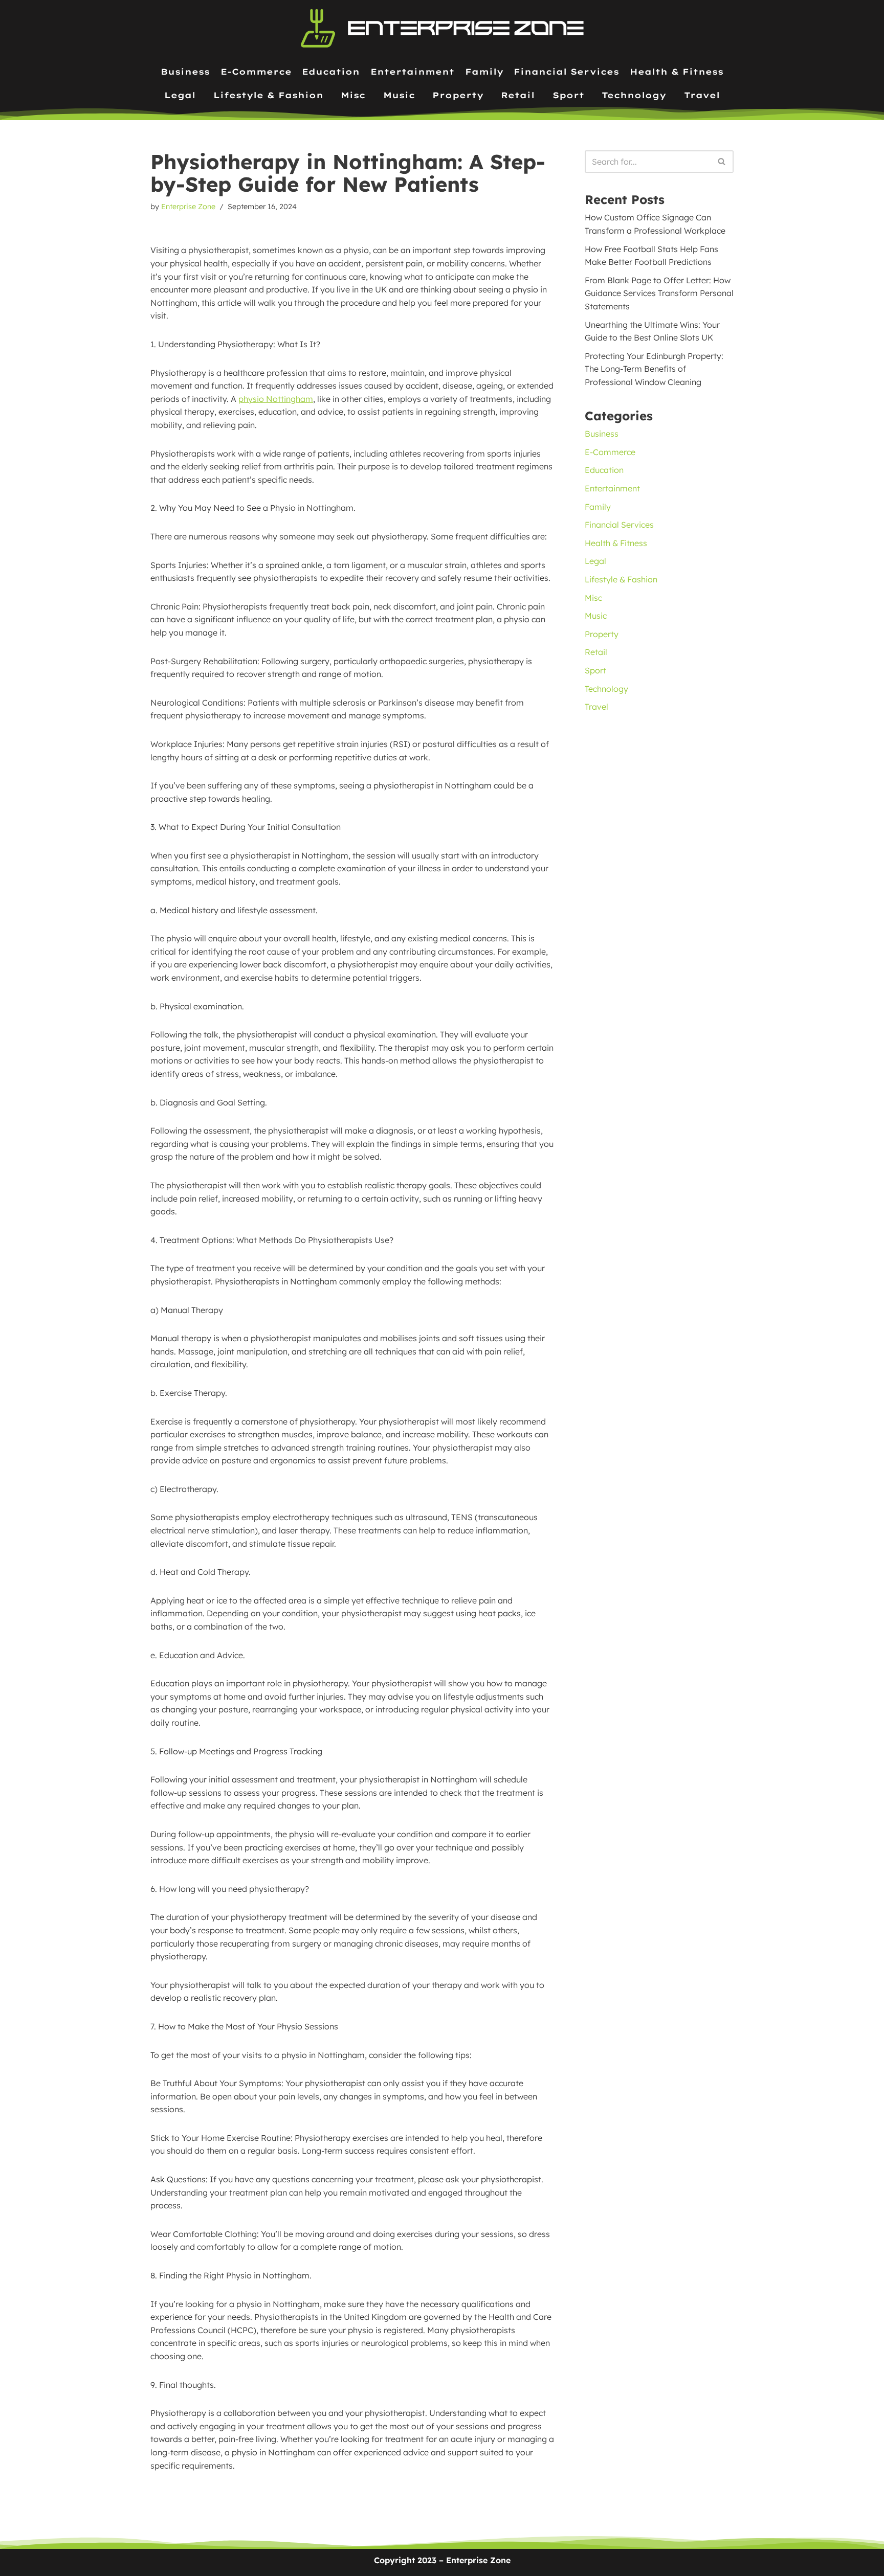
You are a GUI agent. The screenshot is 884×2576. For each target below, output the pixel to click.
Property (458, 95)
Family (484, 72)
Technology (634, 95)
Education (331, 72)
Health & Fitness (677, 72)
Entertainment (412, 72)
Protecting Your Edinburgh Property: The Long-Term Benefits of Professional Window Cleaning (654, 369)
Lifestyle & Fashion (268, 95)
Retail (518, 95)
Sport (568, 95)
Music (399, 95)
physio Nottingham (276, 399)
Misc (353, 95)
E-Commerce (256, 72)
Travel (702, 95)
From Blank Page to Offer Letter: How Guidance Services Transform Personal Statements (659, 293)
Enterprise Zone (188, 207)
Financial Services (566, 72)
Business (185, 72)
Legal (180, 95)
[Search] (722, 162)
